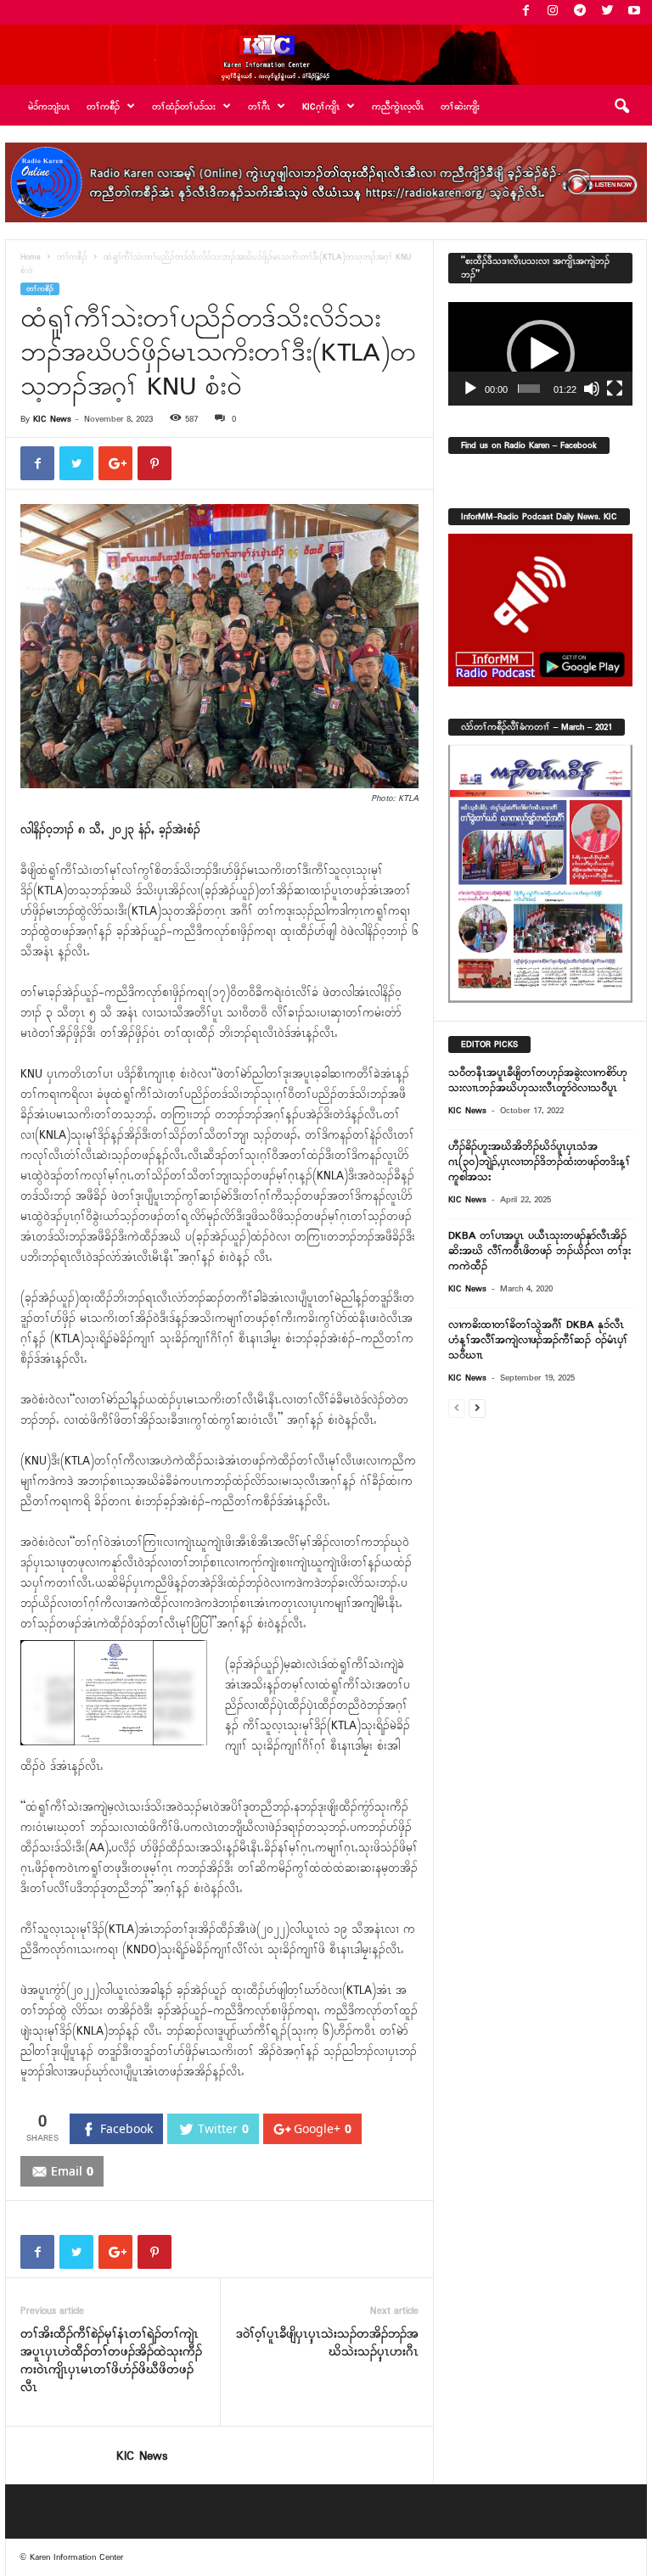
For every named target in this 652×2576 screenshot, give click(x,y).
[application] (540, 354)
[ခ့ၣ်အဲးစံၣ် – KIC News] (326, 55)
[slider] (529, 389)
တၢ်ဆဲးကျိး (460, 107)
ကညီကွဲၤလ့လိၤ (398, 107)
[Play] (470, 389)
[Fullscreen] (615, 389)
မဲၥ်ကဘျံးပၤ (49, 107)
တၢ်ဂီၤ (259, 107)
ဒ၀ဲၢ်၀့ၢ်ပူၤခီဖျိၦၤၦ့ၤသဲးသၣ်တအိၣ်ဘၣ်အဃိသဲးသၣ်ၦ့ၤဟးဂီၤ (327, 2344)
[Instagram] (553, 12)
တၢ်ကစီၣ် (72, 258)
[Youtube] (634, 12)
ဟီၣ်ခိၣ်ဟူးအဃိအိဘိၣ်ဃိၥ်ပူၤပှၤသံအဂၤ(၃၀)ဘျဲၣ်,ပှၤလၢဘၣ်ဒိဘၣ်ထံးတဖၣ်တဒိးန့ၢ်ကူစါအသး (539, 1162)
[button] (621, 107)
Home (31, 258)
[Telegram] (580, 12)
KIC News (52, 419)
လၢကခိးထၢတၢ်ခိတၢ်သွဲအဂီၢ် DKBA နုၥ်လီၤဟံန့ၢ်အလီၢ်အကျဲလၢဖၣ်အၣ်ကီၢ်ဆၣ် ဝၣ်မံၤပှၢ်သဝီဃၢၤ (538, 1340)
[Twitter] (607, 12)
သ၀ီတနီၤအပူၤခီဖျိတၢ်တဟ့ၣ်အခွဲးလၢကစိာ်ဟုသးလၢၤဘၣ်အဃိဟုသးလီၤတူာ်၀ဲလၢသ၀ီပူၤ (538, 1081)
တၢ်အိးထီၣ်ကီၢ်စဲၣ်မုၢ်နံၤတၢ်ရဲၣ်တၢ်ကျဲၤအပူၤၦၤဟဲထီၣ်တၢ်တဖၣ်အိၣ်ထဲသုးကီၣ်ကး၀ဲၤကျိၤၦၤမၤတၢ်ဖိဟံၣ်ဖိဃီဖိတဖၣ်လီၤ (111, 2361)
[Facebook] (526, 12)
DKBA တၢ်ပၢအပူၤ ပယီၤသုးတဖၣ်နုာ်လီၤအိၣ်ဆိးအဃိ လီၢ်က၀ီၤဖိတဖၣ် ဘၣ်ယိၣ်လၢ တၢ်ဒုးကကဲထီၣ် (540, 1251)
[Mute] (592, 389)
